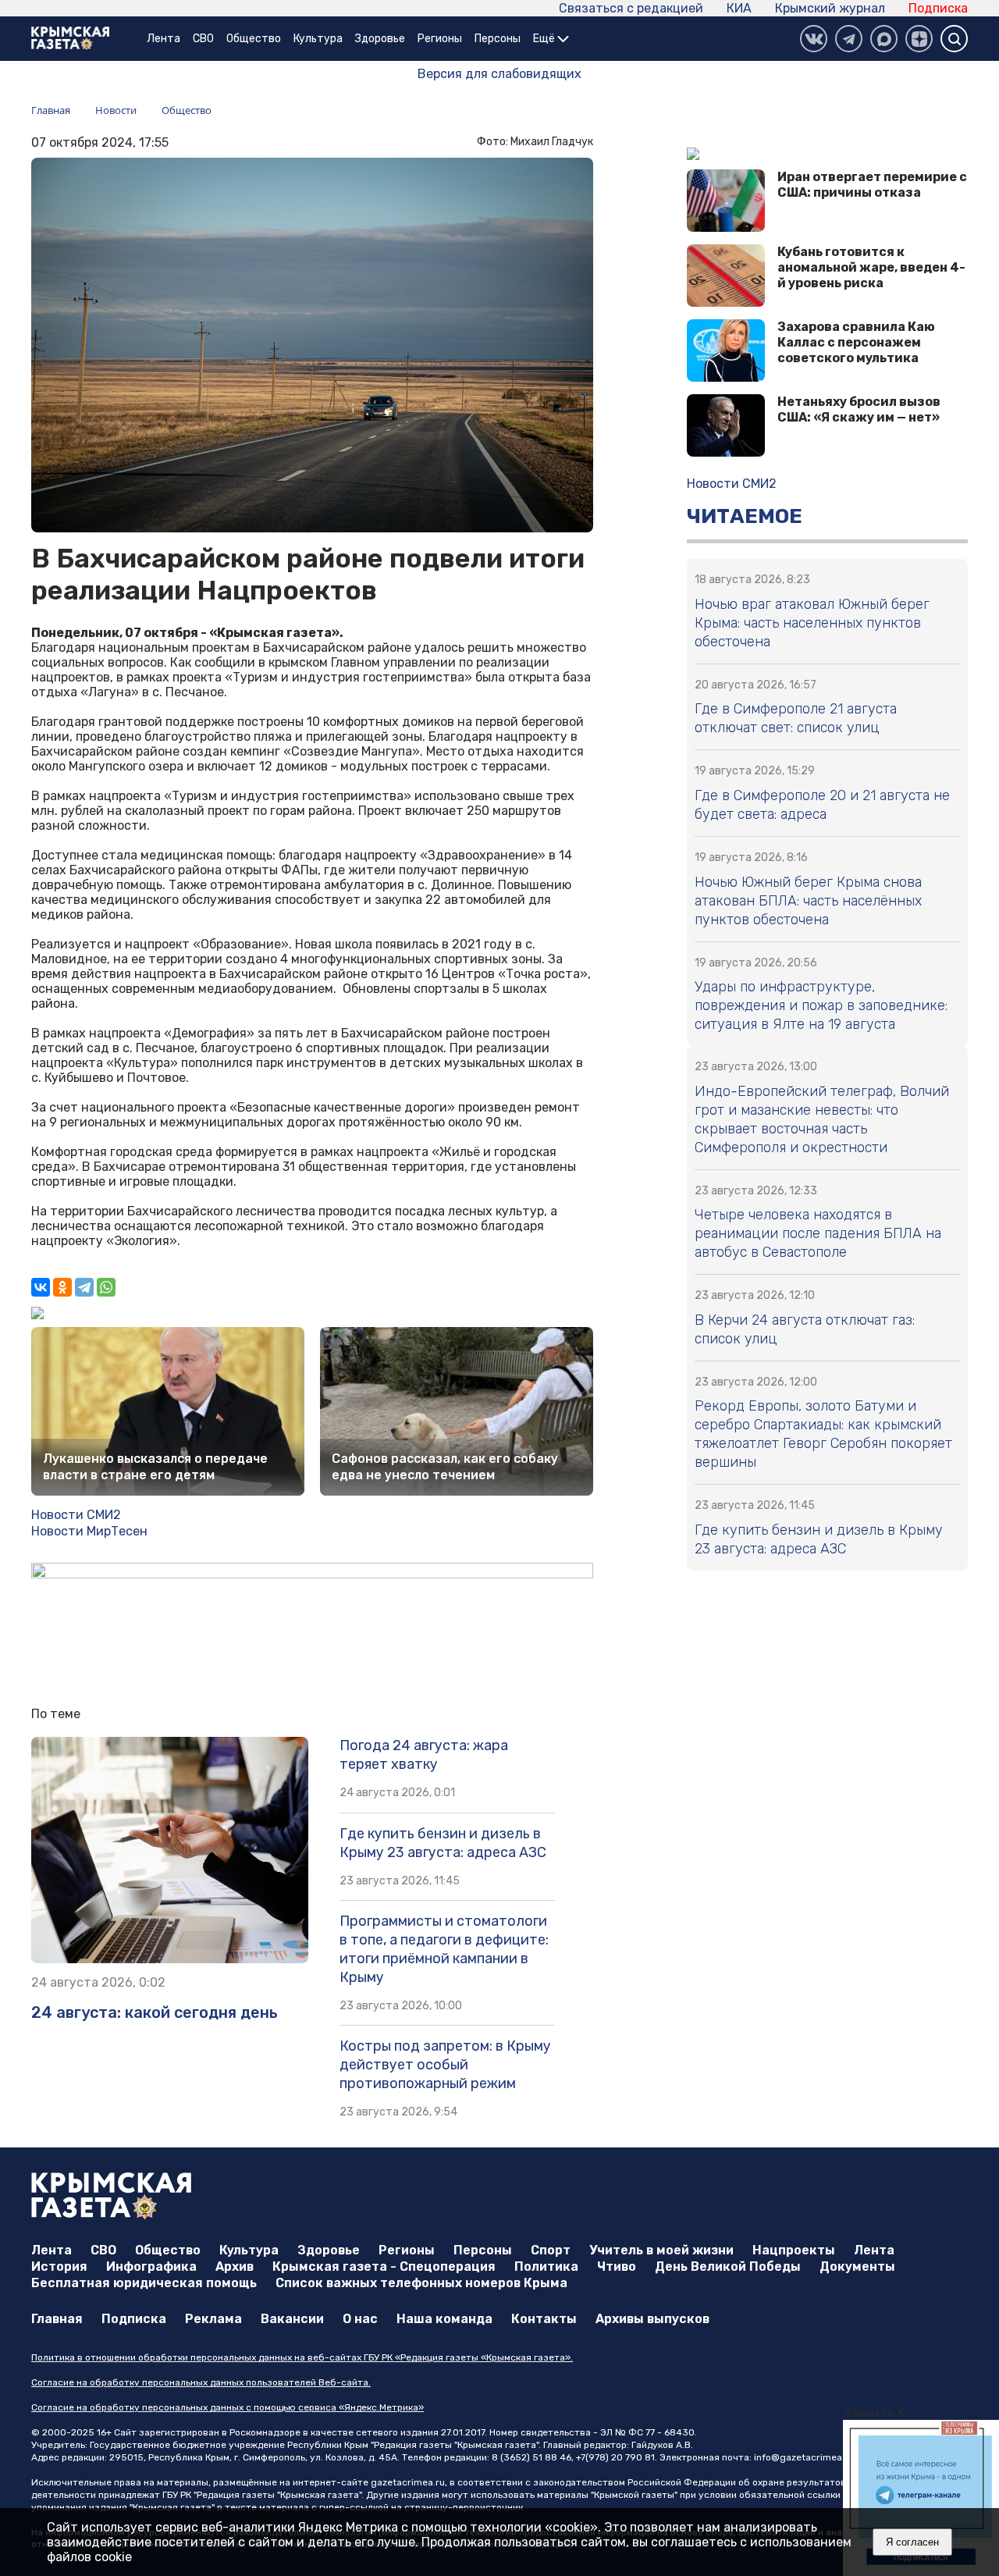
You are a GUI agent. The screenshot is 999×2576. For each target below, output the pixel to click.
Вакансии (292, 2319)
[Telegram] (84, 1287)
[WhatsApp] (106, 1287)
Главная (57, 2319)
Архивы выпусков (652, 2319)
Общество (254, 39)
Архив (235, 2266)
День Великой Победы (728, 2266)
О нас (360, 2319)
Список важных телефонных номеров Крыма (421, 2283)
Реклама (213, 2319)
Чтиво (617, 2266)
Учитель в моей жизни (661, 2250)
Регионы (440, 39)
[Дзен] (919, 39)
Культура (318, 39)
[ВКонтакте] (814, 39)
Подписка (938, 8)
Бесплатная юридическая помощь (144, 2283)
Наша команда (444, 2319)
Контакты (544, 2319)
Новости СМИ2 (76, 1515)
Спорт (551, 2250)
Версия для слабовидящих (499, 74)
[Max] (884, 39)
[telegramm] (849, 39)
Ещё (545, 39)
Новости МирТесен (89, 1531)
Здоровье (380, 39)
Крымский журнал (830, 8)
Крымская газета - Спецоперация (384, 2266)
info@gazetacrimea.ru (804, 2457)
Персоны (498, 39)
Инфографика (151, 2266)
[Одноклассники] (62, 1287)
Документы (857, 2266)
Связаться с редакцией (631, 8)
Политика (546, 2266)
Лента (164, 39)
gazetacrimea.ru (408, 2482)
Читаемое (745, 516)
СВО (203, 39)
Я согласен (912, 2542)
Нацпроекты (794, 2250)
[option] (875, 2498)
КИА (739, 8)
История (59, 2266)
